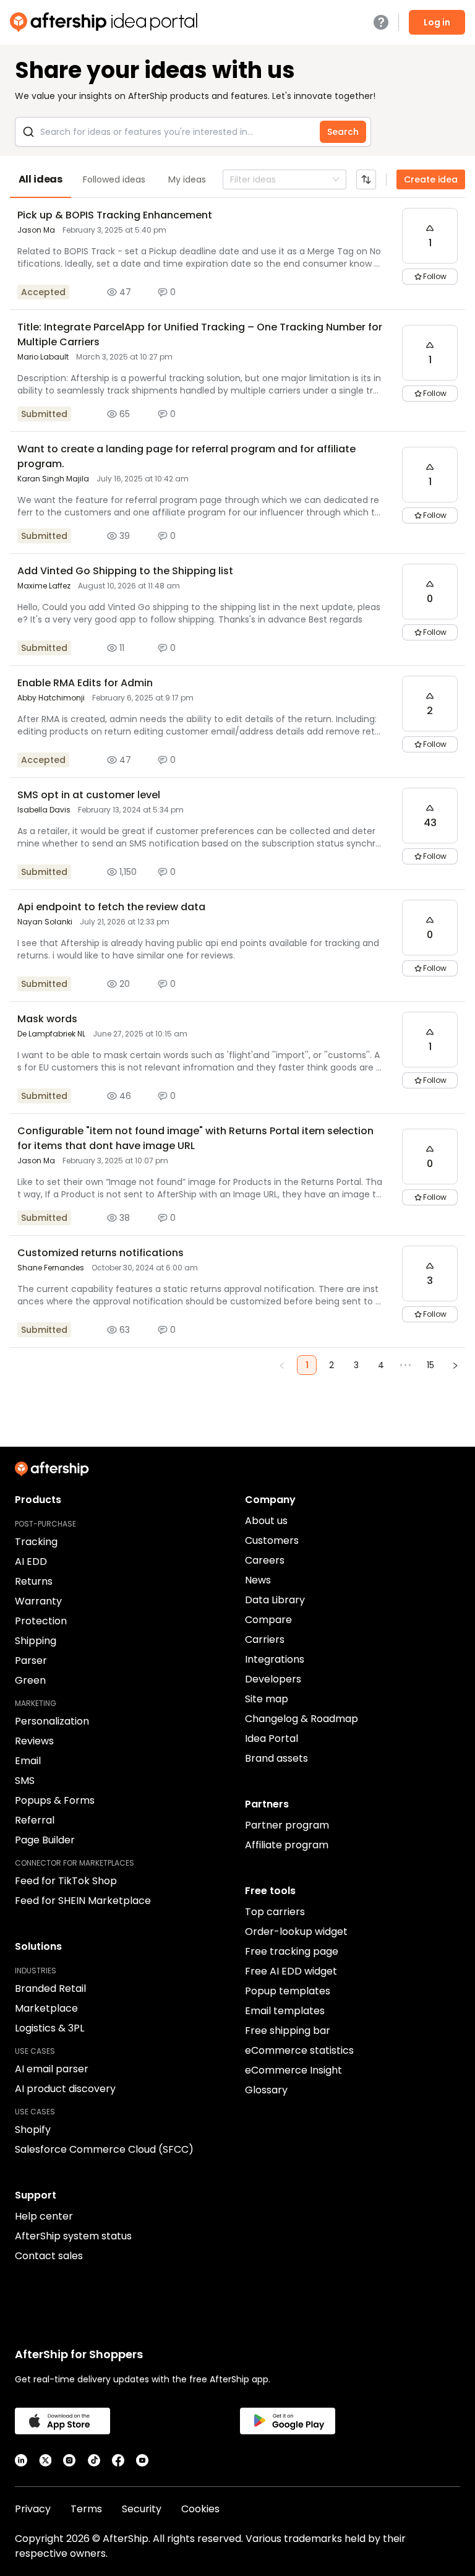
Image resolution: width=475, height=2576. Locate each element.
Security (142, 2509)
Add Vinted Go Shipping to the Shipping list (125, 571)
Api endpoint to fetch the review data (111, 907)
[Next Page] (455, 1365)
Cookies (200, 2509)
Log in (437, 22)
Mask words (47, 1019)
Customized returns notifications (101, 1253)
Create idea (431, 179)
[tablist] (237, 179)
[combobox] (231, 179)
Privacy (33, 2509)
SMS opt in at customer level (89, 795)
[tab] (41, 179)
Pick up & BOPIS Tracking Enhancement (115, 215)
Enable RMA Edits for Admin (85, 683)
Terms (86, 2509)
